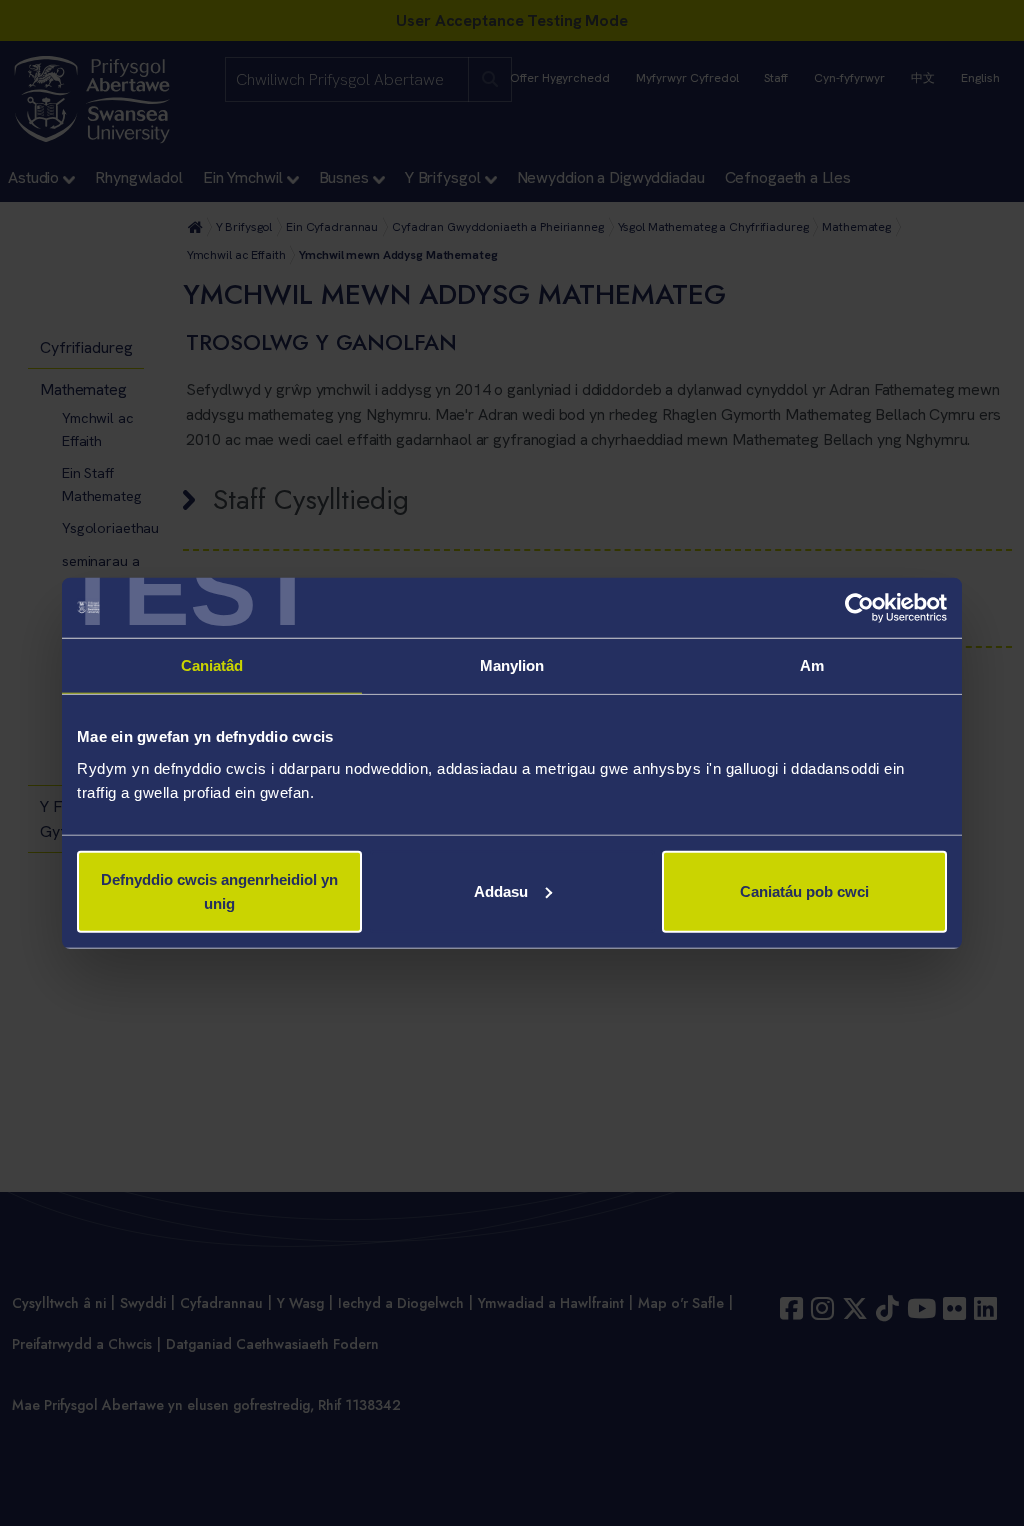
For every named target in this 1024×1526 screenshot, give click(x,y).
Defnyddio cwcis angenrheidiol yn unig (219, 890)
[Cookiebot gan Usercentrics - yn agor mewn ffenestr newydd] (859, 608)
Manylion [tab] (512, 665)
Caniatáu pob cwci (804, 890)
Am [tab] (812, 665)
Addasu (501, 890)
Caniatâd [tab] (212, 665)
